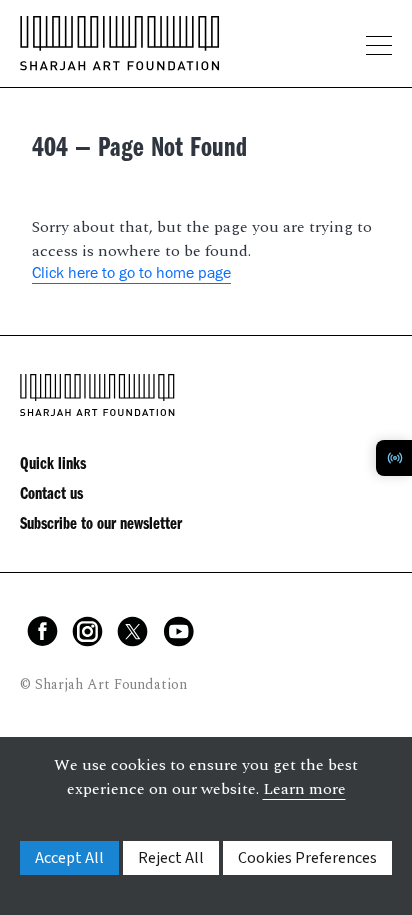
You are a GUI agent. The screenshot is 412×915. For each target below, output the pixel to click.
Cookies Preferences (307, 858)
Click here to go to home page (131, 275)
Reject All (171, 858)
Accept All (69, 858)
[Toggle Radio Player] (394, 458)
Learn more (304, 789)
